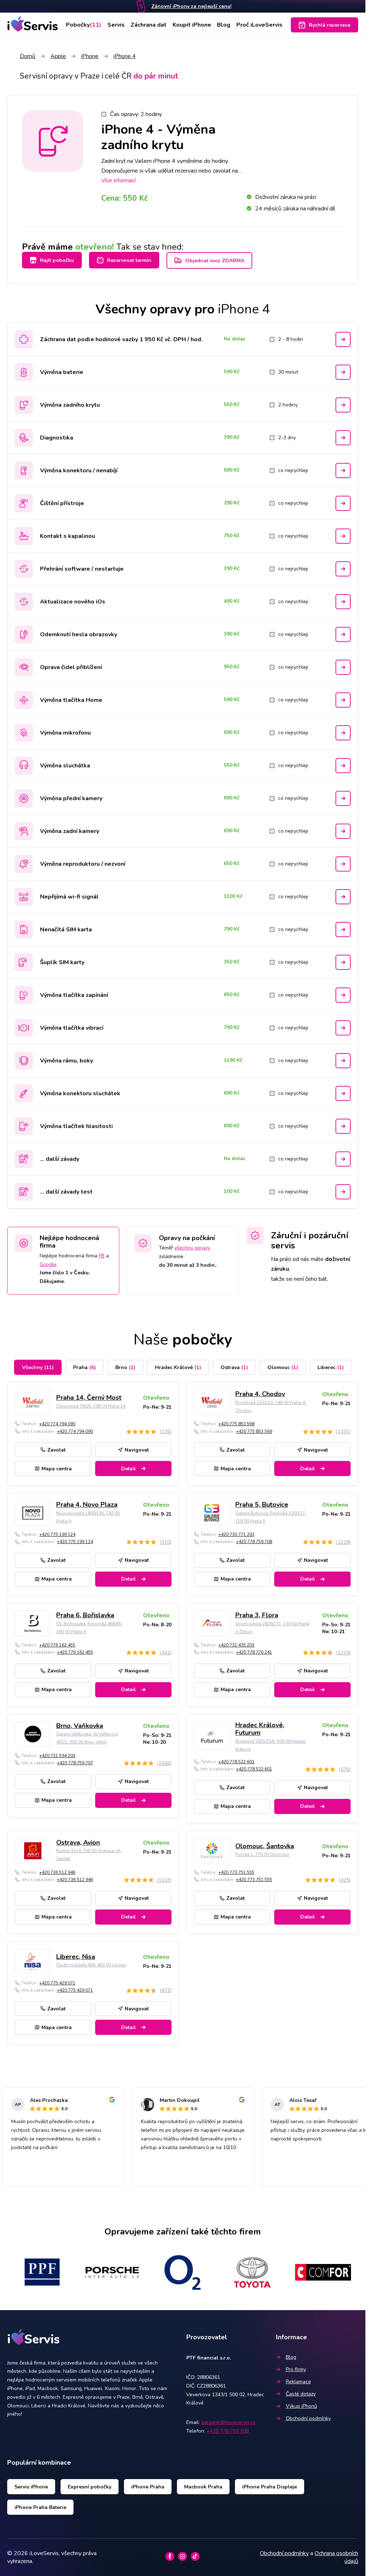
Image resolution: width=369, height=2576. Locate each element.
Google (48, 1264)
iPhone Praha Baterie (40, 2507)
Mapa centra (57, 1469)
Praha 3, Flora (257, 1615)
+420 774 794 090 (57, 1424)
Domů (28, 56)
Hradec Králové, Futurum (260, 1729)
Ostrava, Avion (78, 1842)
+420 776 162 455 (57, 1645)
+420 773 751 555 (236, 1872)
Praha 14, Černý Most (89, 1398)
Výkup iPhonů (301, 2406)
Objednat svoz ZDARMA (215, 261)
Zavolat (56, 1450)
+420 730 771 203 (236, 1534)
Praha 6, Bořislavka (85, 1615)
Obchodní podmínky (308, 2418)
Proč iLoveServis (259, 25)
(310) (166, 1542)
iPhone (90, 56)
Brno (125, 1367)
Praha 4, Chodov (260, 1394)
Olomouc (283, 1367)
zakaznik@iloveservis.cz (228, 2422)
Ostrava (234, 1367)
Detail (128, 1469)
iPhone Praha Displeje (270, 2487)
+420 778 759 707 (75, 1763)
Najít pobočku (57, 260)
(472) (166, 1990)
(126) (166, 1432)
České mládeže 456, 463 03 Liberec (91, 1965)
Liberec (331, 1367)
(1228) (343, 1542)
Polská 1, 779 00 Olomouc (262, 1854)
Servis (116, 25)
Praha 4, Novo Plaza (87, 1505)
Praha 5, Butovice (262, 1505)
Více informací (118, 181)
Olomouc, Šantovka (265, 1846)
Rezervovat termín (129, 260)
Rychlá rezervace (330, 25)
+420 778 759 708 (254, 1542)
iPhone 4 (125, 56)
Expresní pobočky (90, 2487)
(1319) (343, 1653)
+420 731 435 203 (236, 1645)
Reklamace (298, 2382)
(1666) (164, 1763)
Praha (85, 1367)
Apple (58, 56)
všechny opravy (192, 1248)
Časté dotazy (301, 2394)
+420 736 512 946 (57, 1872)
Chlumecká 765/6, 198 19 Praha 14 (91, 1406)
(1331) (343, 1432)
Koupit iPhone (192, 25)
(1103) (164, 1880)
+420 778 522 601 (236, 1762)
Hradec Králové (178, 1367)
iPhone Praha (148, 2487)
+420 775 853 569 (254, 1431)
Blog (224, 25)
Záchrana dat (148, 25)
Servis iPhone (31, 2487)
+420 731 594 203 (57, 1756)
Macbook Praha (203, 2487)
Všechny (38, 1367)
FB (102, 1256)
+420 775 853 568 (236, 1424)
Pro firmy (296, 2369)
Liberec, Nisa (76, 1957)
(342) (166, 1653)
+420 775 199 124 (57, 1534)
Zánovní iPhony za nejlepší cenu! (191, 6)
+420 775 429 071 (57, 1983)
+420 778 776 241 (254, 1652)
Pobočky (84, 25)
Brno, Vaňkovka (80, 1726)
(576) (345, 1770)
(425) (345, 1880)
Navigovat (137, 1450)
